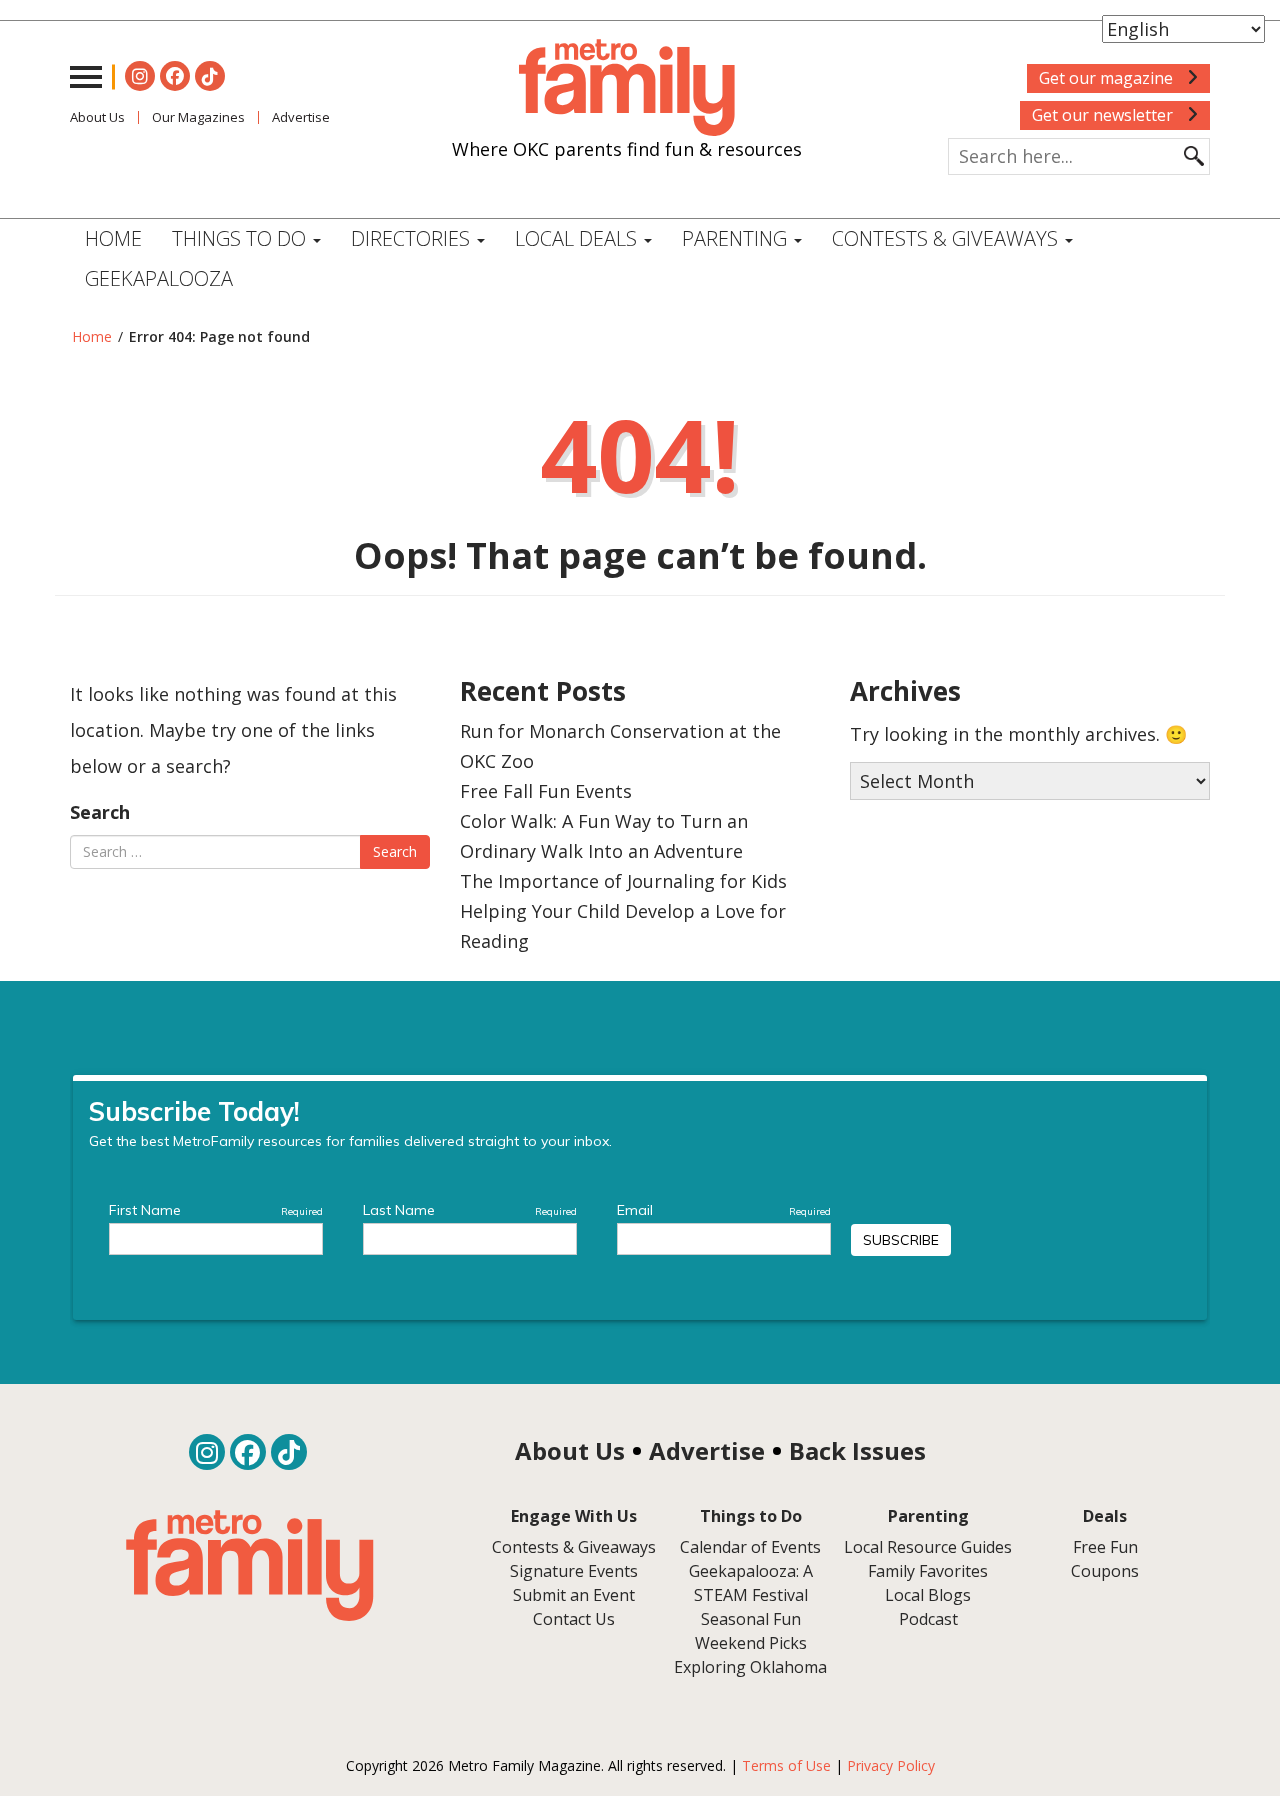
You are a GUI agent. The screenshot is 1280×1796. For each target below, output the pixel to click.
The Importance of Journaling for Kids (623, 881)
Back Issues (857, 1450)
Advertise (301, 117)
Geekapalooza (159, 278)
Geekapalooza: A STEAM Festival (751, 1583)
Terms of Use (786, 1765)
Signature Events (574, 1571)
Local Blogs (928, 1595)
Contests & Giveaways (947, 238)
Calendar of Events (750, 1547)
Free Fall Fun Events (546, 791)
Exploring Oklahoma (750, 1667)
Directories (413, 238)
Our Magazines (198, 117)
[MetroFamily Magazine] (627, 88)
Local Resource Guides (928, 1547)
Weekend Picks (751, 1643)
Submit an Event (574, 1595)
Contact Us (574, 1619)
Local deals (578, 238)
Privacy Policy (891, 1765)
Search (100, 812)
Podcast (928, 1619)
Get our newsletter (1104, 115)
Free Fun (1105, 1547)
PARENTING (737, 238)
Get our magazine (1108, 78)
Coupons (1105, 1571)
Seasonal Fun (751, 1619)
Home (113, 238)
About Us (97, 117)
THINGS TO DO (241, 238)
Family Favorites (928, 1571)
